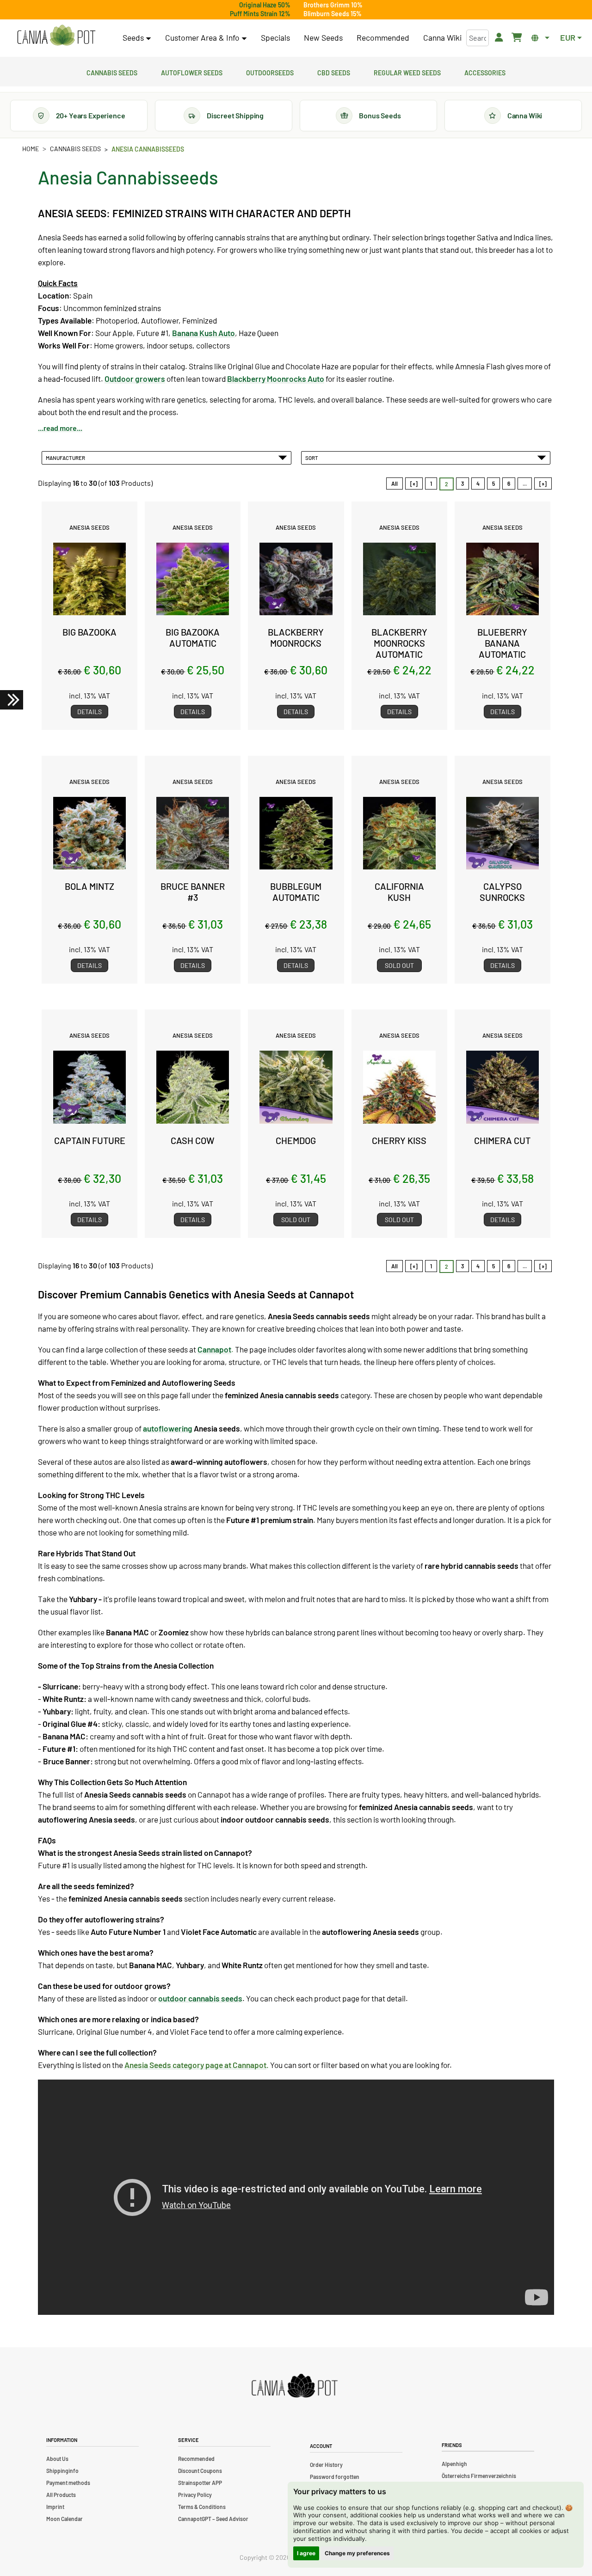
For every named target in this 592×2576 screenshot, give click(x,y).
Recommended (383, 37)
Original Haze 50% (265, 5)
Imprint (55, 2507)
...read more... (60, 428)
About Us (57, 2459)
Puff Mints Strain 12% (260, 14)
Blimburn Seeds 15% (333, 14)
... (525, 483)
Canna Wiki (442, 37)
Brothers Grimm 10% (333, 5)
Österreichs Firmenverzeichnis (479, 2476)
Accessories (485, 72)
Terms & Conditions (202, 2507)
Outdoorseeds (270, 72)
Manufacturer (66, 458)
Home (31, 149)
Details (89, 712)
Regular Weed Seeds (407, 72)
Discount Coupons (200, 2471)
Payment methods (68, 2483)
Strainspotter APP (200, 2483)
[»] (543, 483)
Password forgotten (335, 2477)
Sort (313, 458)
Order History (326, 2465)
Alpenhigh (454, 2464)
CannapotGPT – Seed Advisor (213, 2519)
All (395, 483)
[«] (414, 483)
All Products (61, 2495)
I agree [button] (306, 2553)
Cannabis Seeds (112, 72)
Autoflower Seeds (192, 72)
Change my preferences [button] (357, 2553)
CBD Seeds (334, 72)
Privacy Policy (195, 2495)
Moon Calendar (65, 2519)
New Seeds (323, 37)
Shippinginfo (62, 2471)
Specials (275, 37)
